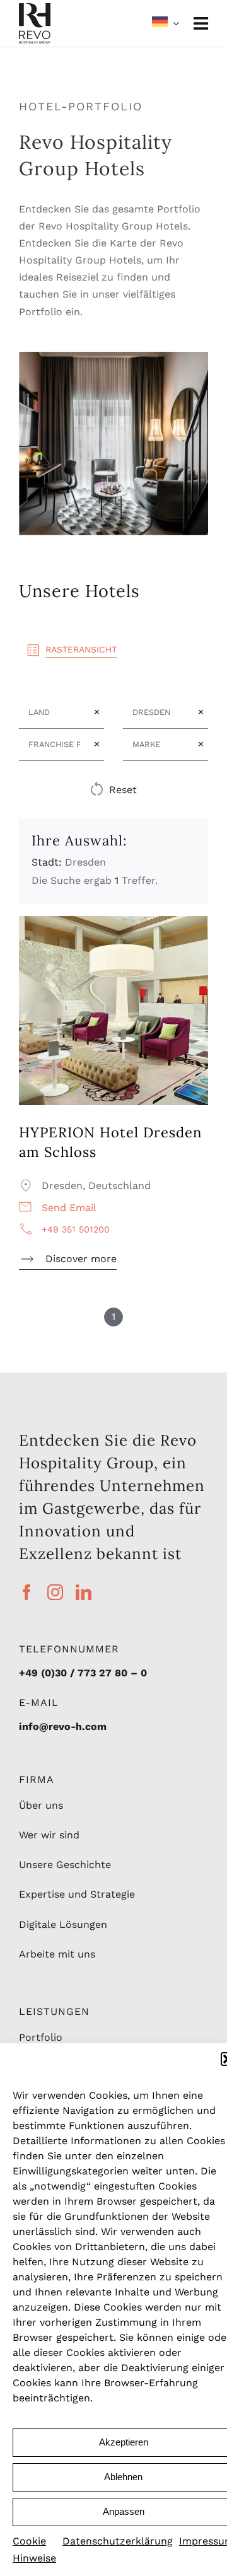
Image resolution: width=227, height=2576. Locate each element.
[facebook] (27, 1592)
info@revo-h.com (63, 1726)
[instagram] (55, 1592)
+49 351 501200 (76, 1229)
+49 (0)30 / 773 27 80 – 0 (83, 1673)
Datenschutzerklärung (118, 2541)
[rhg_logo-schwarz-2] (35, 8)
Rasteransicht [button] (81, 649)
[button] (113, 790)
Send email (69, 1208)
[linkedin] (84, 1592)
